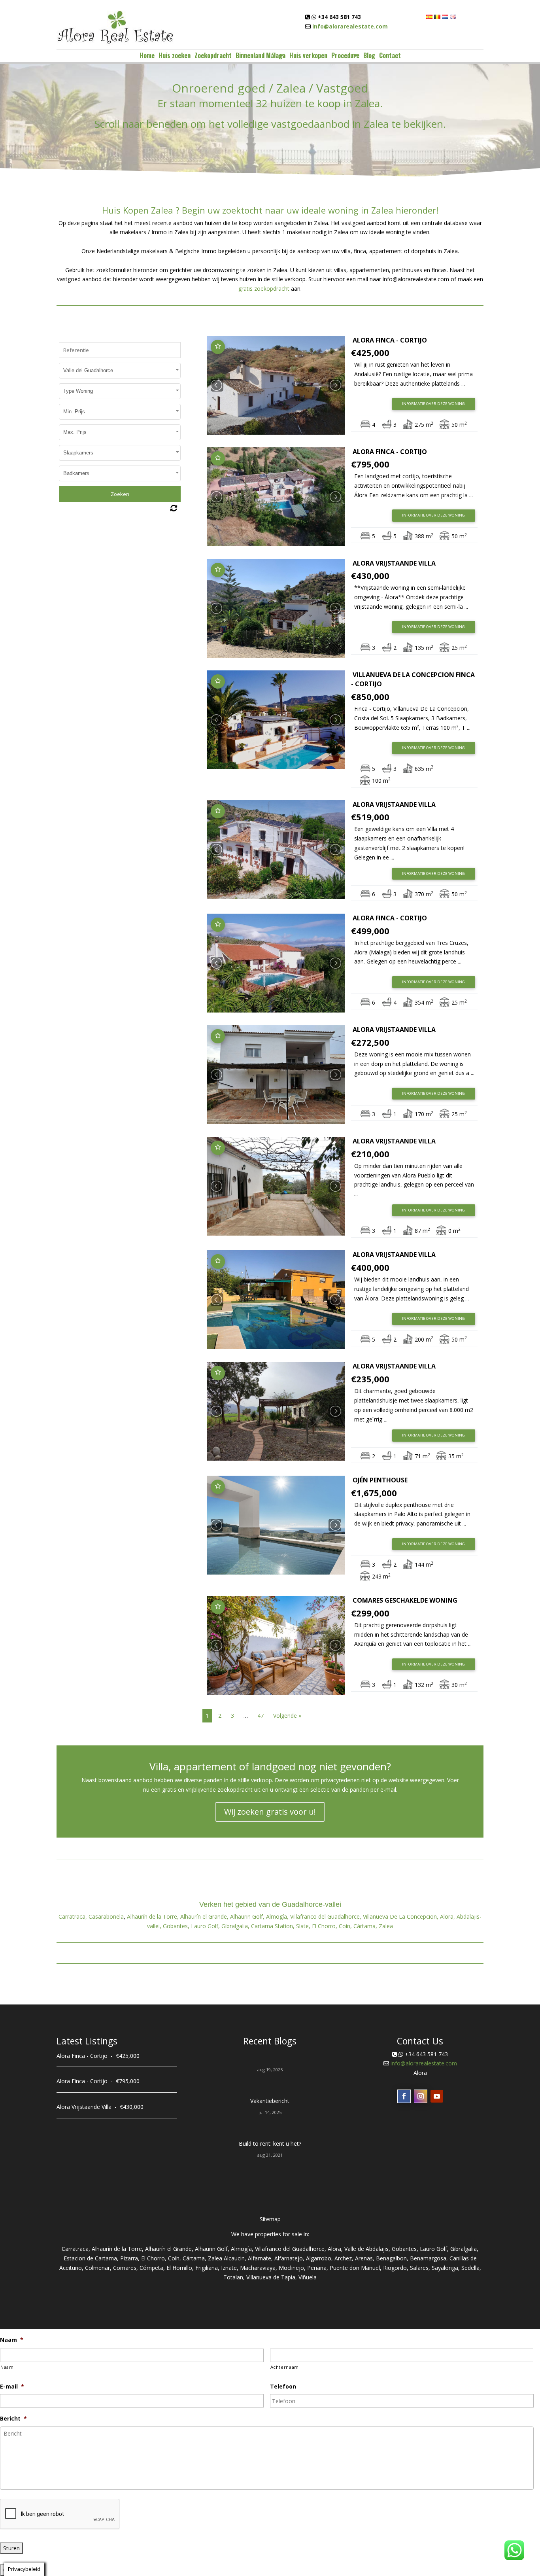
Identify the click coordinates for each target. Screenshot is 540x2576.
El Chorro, (325, 1926)
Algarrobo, (319, 2258)
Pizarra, (130, 2258)
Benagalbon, (392, 2258)
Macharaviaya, (259, 2268)
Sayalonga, (446, 2268)
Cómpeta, (152, 2268)
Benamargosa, (429, 2258)
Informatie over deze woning (433, 404)
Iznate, (230, 2268)
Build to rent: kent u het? (270, 2144)
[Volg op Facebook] (404, 2096)
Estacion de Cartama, (91, 2258)
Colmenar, (98, 2268)
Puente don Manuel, (356, 2268)
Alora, (447, 1916)
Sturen (11, 2548)
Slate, (303, 1926)
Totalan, (234, 2277)
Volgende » (287, 1716)
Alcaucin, (235, 2258)
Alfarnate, (260, 2258)
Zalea (386, 1926)
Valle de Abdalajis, (367, 2249)
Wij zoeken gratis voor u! (270, 1812)
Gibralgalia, (235, 1926)
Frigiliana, (207, 2268)
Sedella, (471, 2268)
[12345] (276, 385)
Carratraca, (73, 1916)
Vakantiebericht (270, 2101)
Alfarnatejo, (289, 2258)
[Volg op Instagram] (421, 2096)
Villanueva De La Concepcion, (401, 1916)
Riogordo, (396, 2268)
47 (261, 1716)
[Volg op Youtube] (437, 2096)
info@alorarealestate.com (350, 26)
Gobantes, (176, 1926)
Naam (7, 2367)
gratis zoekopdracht (264, 289)
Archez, (344, 2258)
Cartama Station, (273, 1926)
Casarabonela (106, 1916)
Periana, (318, 2268)
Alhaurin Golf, (247, 1916)
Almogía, (277, 1916)
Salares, (420, 2268)
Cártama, (365, 1926)
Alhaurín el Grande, (204, 1916)
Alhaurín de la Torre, (153, 1916)
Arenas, (365, 2258)
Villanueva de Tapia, (272, 2277)
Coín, (345, 1926)
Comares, (126, 2268)
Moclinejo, (292, 2268)
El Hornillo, (180, 2268)
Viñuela (308, 2277)
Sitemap (270, 2219)
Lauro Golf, (205, 1926)
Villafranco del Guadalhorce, (326, 1916)
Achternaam (285, 2367)
